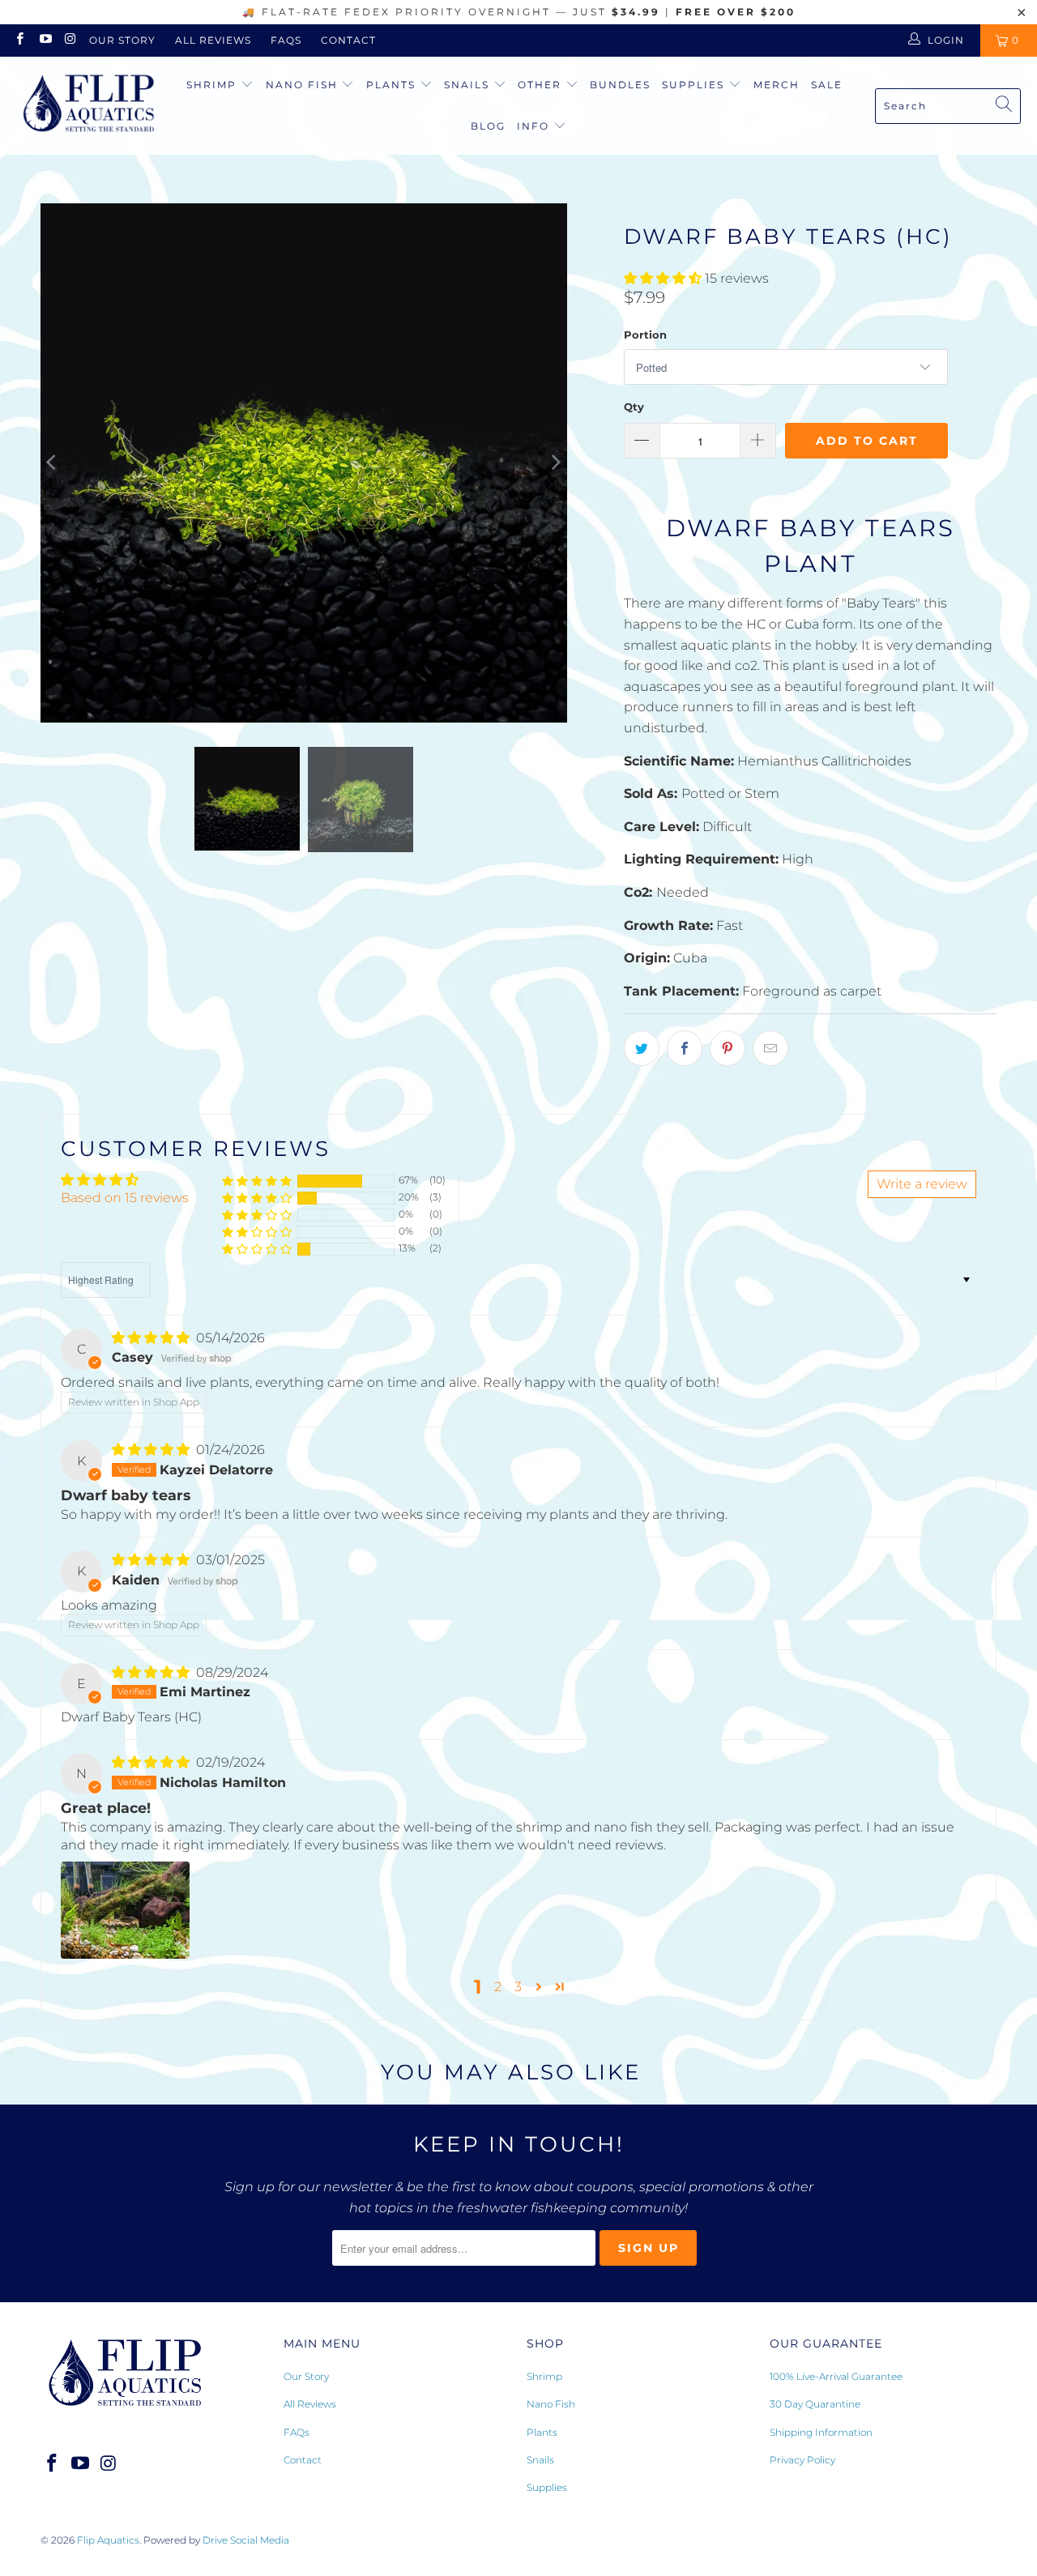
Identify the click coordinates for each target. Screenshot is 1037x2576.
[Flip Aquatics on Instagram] (70, 40)
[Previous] (53, 463)
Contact (348, 40)
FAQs (286, 40)
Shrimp (213, 85)
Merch (777, 85)
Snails (469, 85)
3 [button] (518, 1987)
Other (542, 85)
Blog (488, 126)
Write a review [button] (922, 1184)
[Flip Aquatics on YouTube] (44, 40)
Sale (827, 85)
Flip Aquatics (108, 2540)
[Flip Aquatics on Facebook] (19, 40)
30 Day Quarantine (815, 2404)
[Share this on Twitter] (642, 1048)
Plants (393, 85)
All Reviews (213, 40)
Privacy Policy (802, 2460)
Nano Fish (304, 85)
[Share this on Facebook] (685, 1048)
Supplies (695, 85)
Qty (634, 407)
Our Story (122, 40)
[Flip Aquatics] (89, 106)
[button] (663, 278)
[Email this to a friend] (770, 1048)
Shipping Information (821, 2432)
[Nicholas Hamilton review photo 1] (125, 1910)
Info (533, 126)
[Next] (555, 463)
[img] (151, 1338)
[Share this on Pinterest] (728, 1048)
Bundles (620, 85)
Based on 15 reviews (125, 1198)
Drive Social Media (246, 2540)
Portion (645, 335)
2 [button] (498, 1987)
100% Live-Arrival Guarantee (836, 2376)
